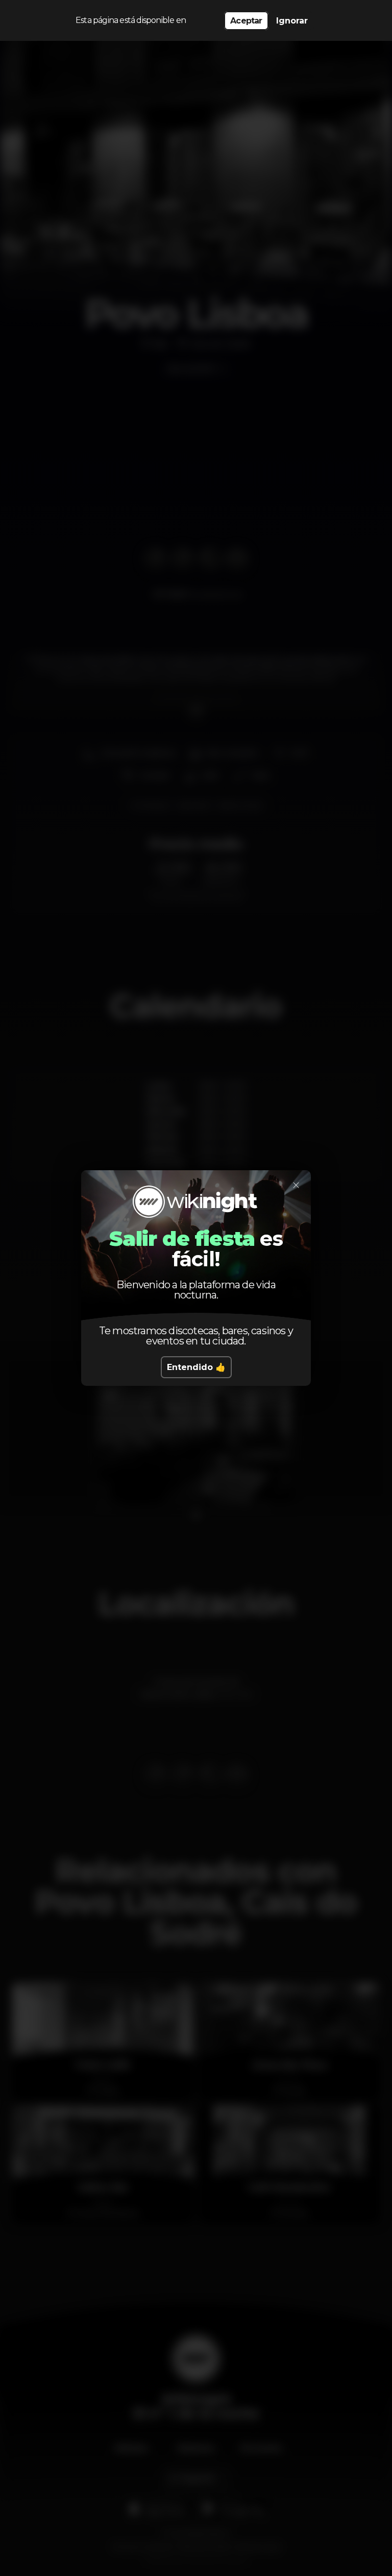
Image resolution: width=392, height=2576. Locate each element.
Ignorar (292, 21)
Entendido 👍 (196, 1367)
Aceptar (246, 21)
